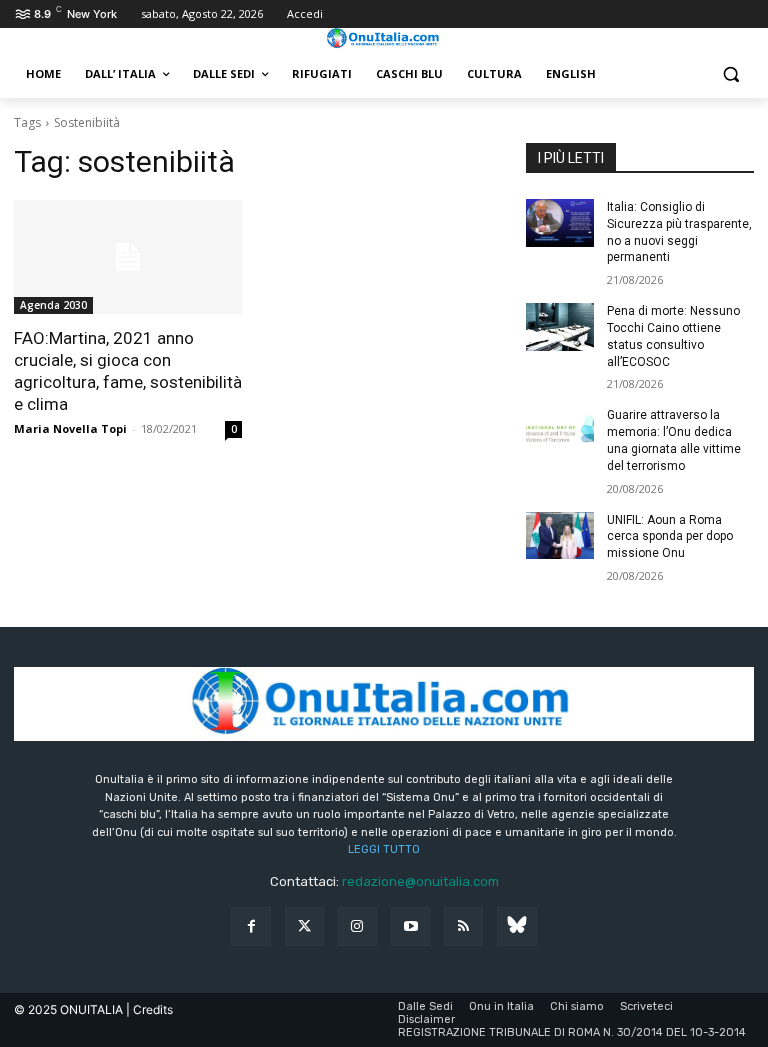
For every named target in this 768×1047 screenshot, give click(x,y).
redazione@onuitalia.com (420, 881)
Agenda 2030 (53, 305)
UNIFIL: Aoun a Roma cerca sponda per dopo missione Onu (670, 537)
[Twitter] (304, 926)
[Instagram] (357, 926)
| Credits (149, 1009)
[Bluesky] (516, 926)
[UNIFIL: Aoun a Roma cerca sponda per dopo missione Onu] (560, 536)
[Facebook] (250, 926)
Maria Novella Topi (70, 428)
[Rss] (463, 926)
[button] (730, 74)
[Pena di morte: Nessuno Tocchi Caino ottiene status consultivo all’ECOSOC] (560, 327)
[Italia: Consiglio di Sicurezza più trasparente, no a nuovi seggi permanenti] (560, 223)
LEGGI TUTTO (384, 849)
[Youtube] (410, 926)
